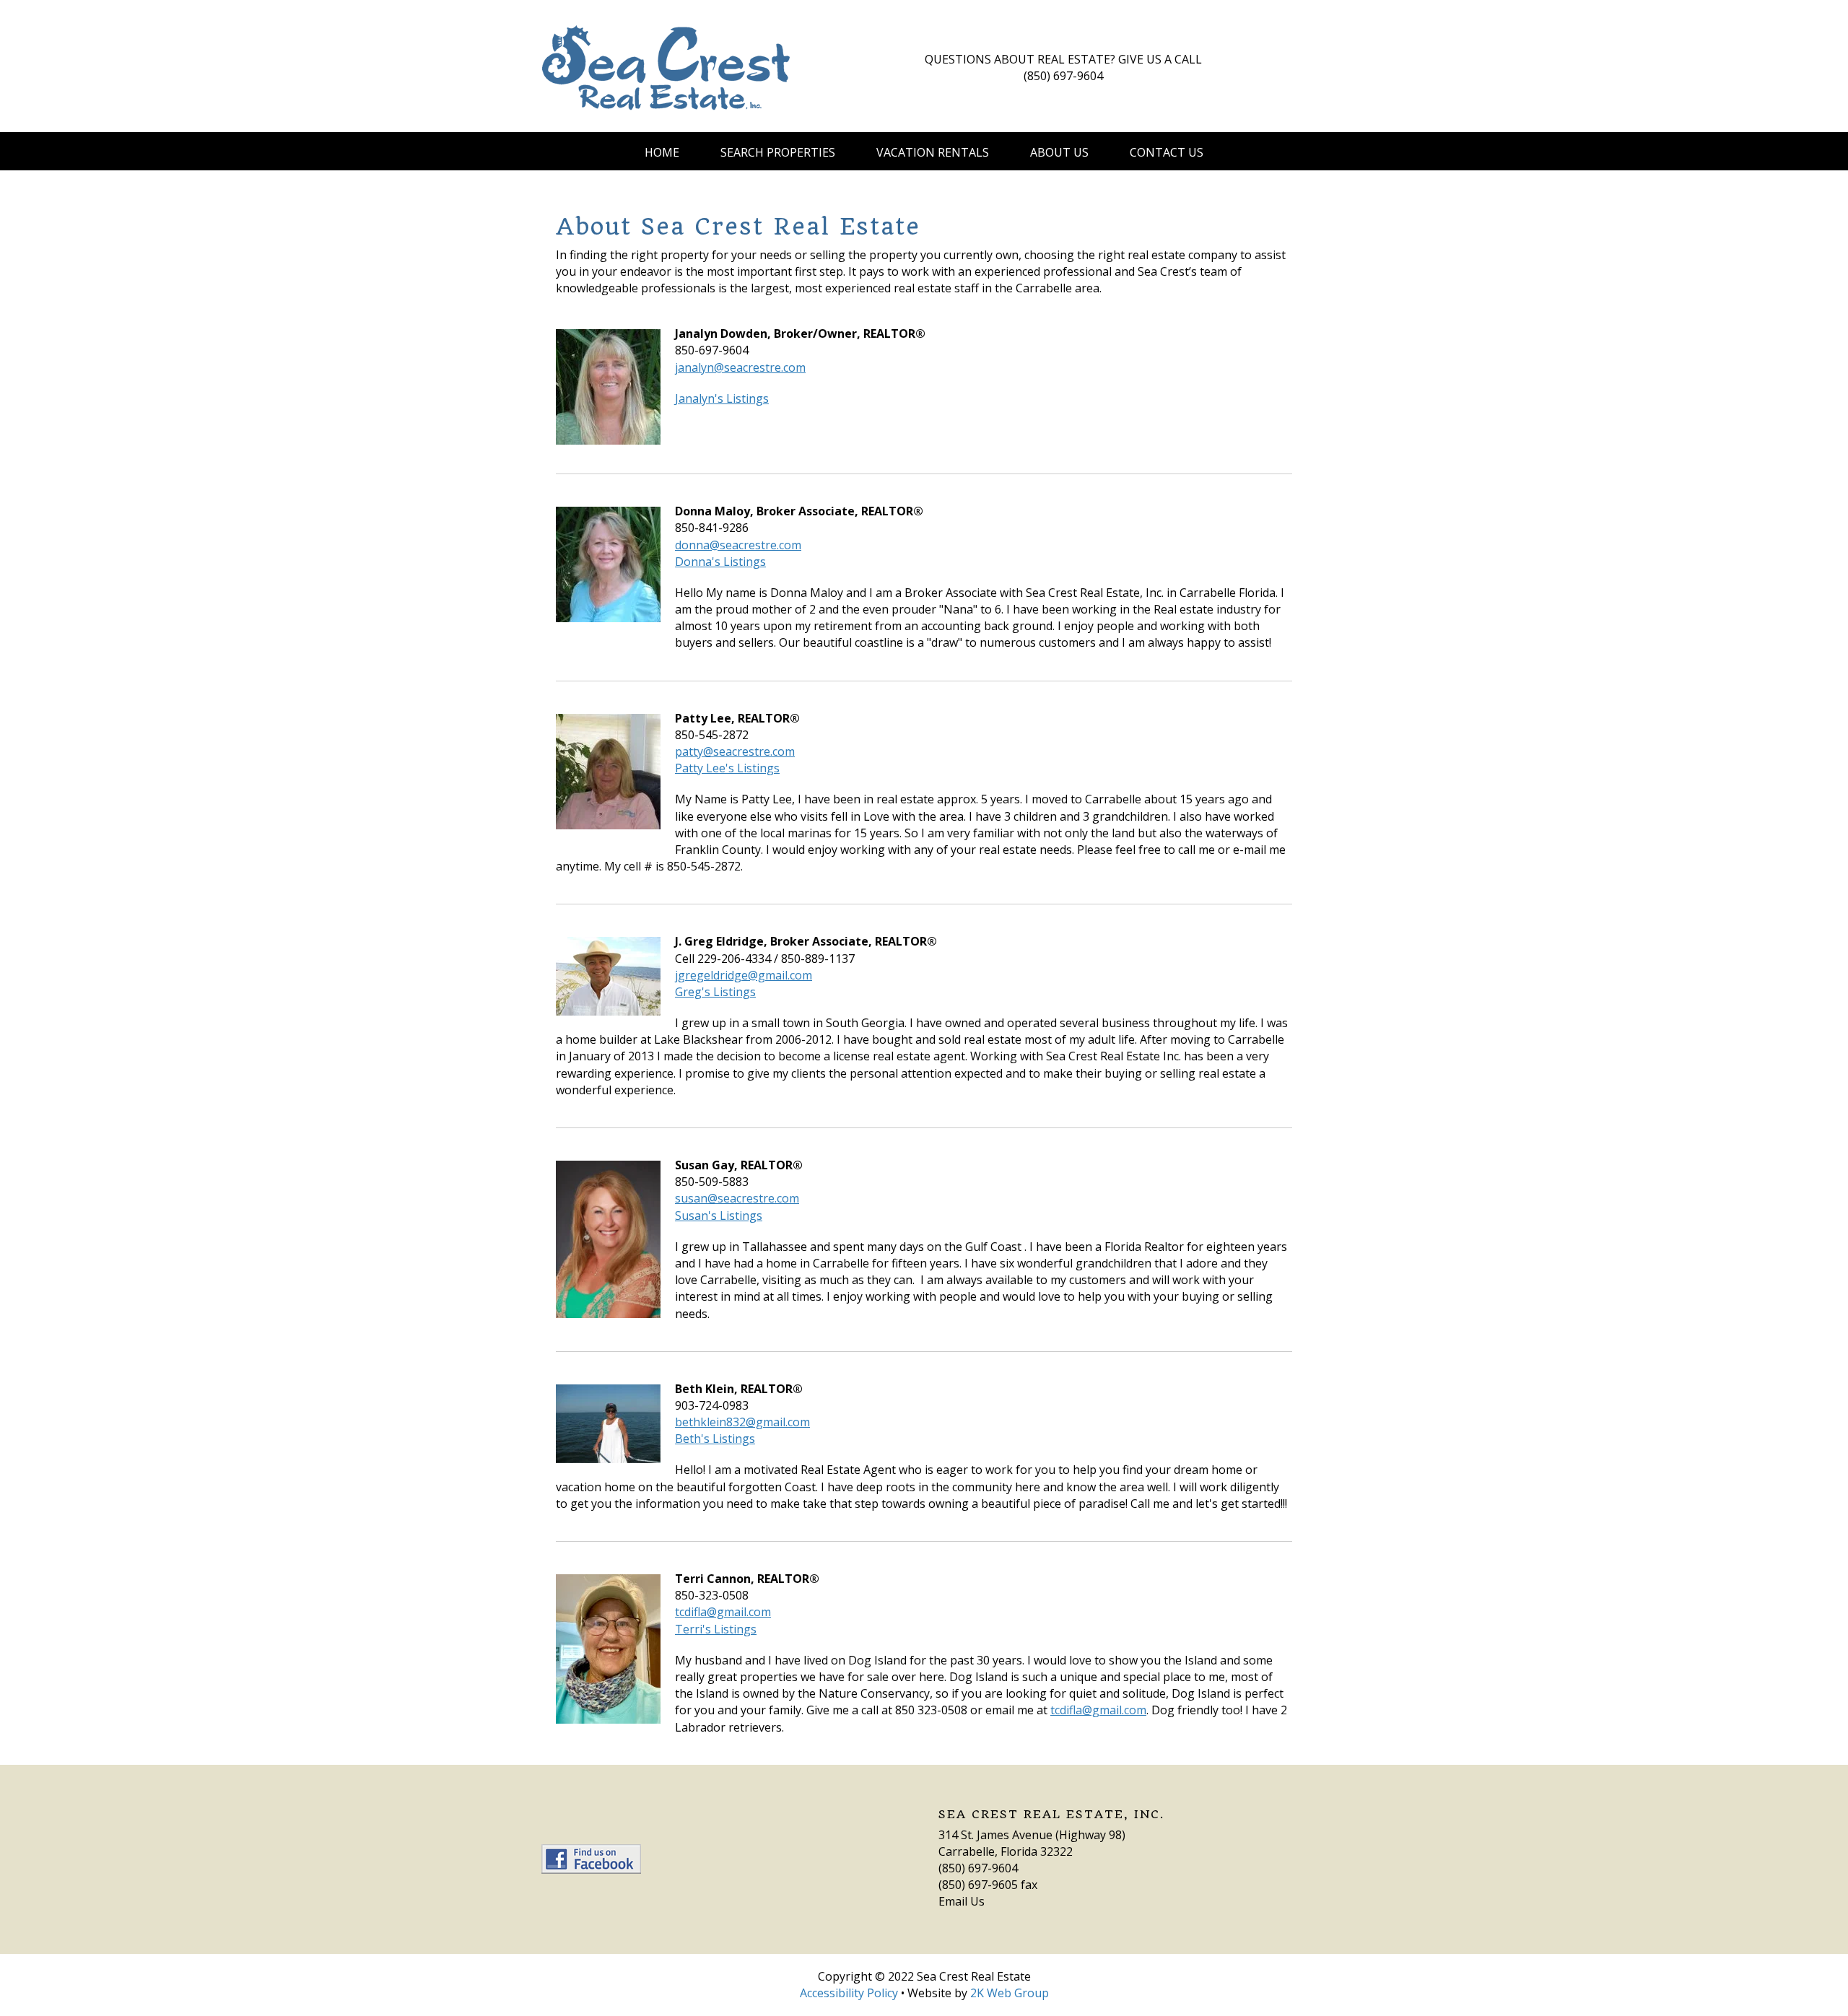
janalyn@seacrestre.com (740, 367)
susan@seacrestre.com (737, 1198)
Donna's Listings (720, 562)
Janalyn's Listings (722, 398)
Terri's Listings (716, 1629)
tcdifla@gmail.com (723, 1612)
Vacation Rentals (933, 152)
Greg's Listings (715, 992)
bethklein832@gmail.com (742, 1422)
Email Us (962, 1901)
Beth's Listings (715, 1439)
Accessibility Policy (849, 1993)
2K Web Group (1010, 1993)
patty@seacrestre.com (735, 751)
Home (662, 152)
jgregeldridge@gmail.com (744, 975)
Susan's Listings (719, 1216)
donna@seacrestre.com (738, 545)
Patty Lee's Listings (727, 768)
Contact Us (1167, 152)
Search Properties (778, 152)
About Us (1059, 152)
